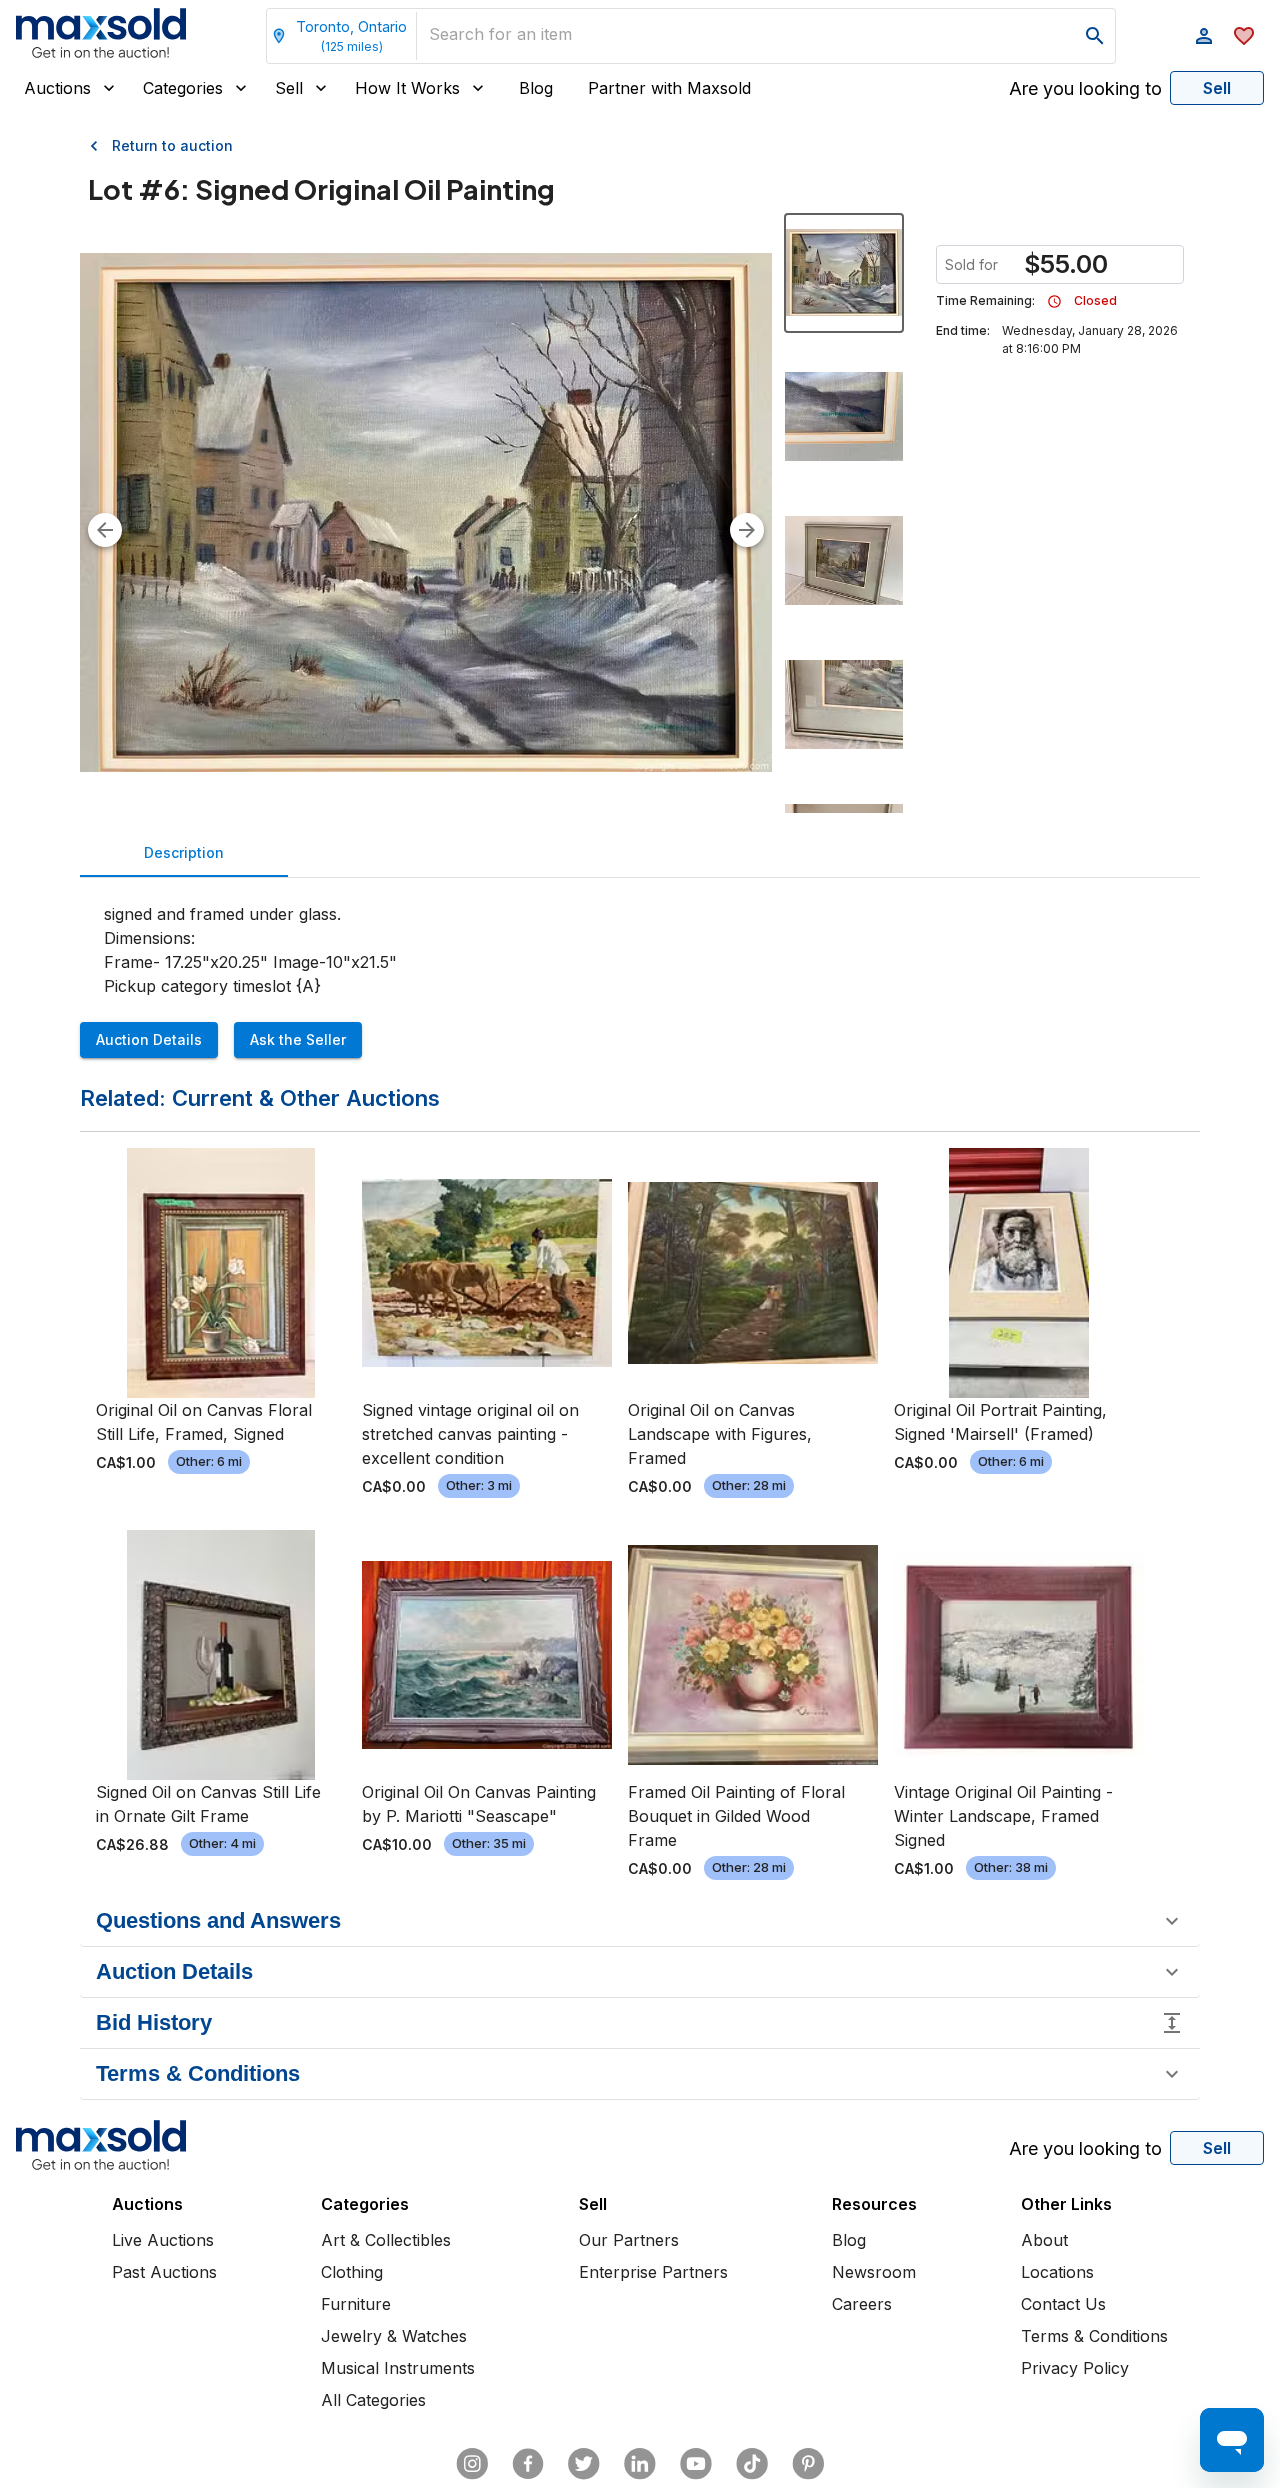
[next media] (747, 530)
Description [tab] (184, 852)
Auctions (57, 88)
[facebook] (528, 2464)
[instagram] (472, 2464)
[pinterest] (808, 2464)
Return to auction (172, 145)
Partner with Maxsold (669, 88)
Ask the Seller (298, 1039)
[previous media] (105, 530)
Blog (536, 88)
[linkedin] (640, 2464)
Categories (183, 88)
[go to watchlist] (1244, 36)
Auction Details (149, 1039)
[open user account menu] (1204, 36)
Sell (289, 88)
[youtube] (696, 2464)
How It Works (407, 88)
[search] (1095, 36)
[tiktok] (752, 2464)
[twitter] (584, 2464)
